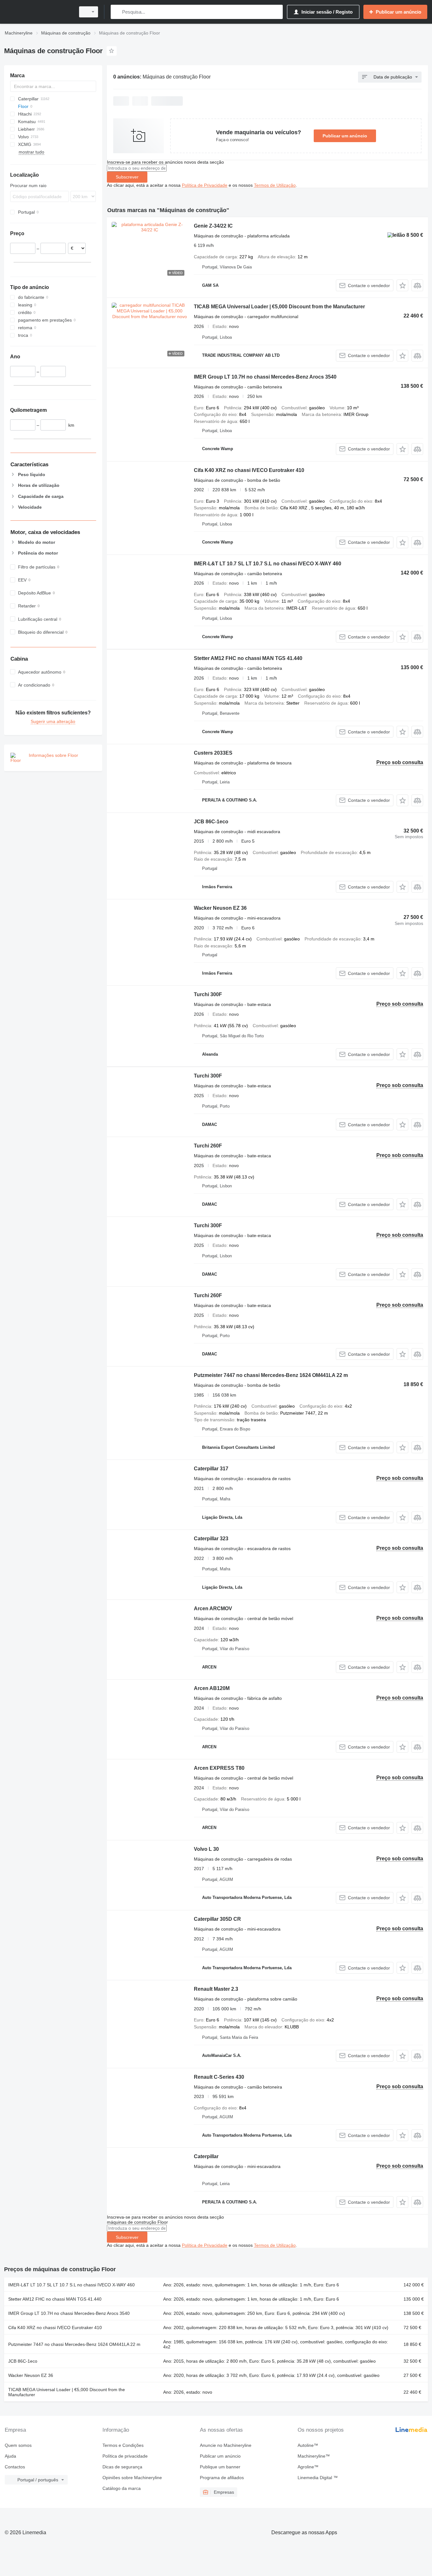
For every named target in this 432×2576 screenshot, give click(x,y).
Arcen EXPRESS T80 (219, 1768)
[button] (402, 285)
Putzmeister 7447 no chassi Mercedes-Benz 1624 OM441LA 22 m (271, 1375)
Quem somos (18, 2445)
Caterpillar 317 (211, 1469)
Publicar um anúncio (345, 136)
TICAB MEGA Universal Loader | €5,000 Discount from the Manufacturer (279, 307)
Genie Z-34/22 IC (213, 226)
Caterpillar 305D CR (217, 1919)
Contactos (15, 2467)
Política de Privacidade (205, 185)
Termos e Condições (123, 2445)
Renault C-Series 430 (219, 2077)
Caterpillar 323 (211, 1539)
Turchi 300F (208, 994)
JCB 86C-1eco (211, 822)
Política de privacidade (125, 2456)
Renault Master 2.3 (216, 1989)
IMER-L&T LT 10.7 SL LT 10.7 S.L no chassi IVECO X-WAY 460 (268, 564)
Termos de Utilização (275, 185)
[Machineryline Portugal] (38, 12)
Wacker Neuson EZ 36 (220, 908)
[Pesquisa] (117, 12)
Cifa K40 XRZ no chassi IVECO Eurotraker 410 (249, 470)
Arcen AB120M (212, 1688)
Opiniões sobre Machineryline (132, 2478)
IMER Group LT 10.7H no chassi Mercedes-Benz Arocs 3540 (265, 377)
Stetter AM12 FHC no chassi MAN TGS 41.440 (248, 658)
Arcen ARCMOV (213, 1608)
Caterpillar (206, 2156)
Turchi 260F (208, 1146)
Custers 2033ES (213, 753)
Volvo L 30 (206, 1849)
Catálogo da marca (122, 2488)
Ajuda (10, 2456)
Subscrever (127, 177)
